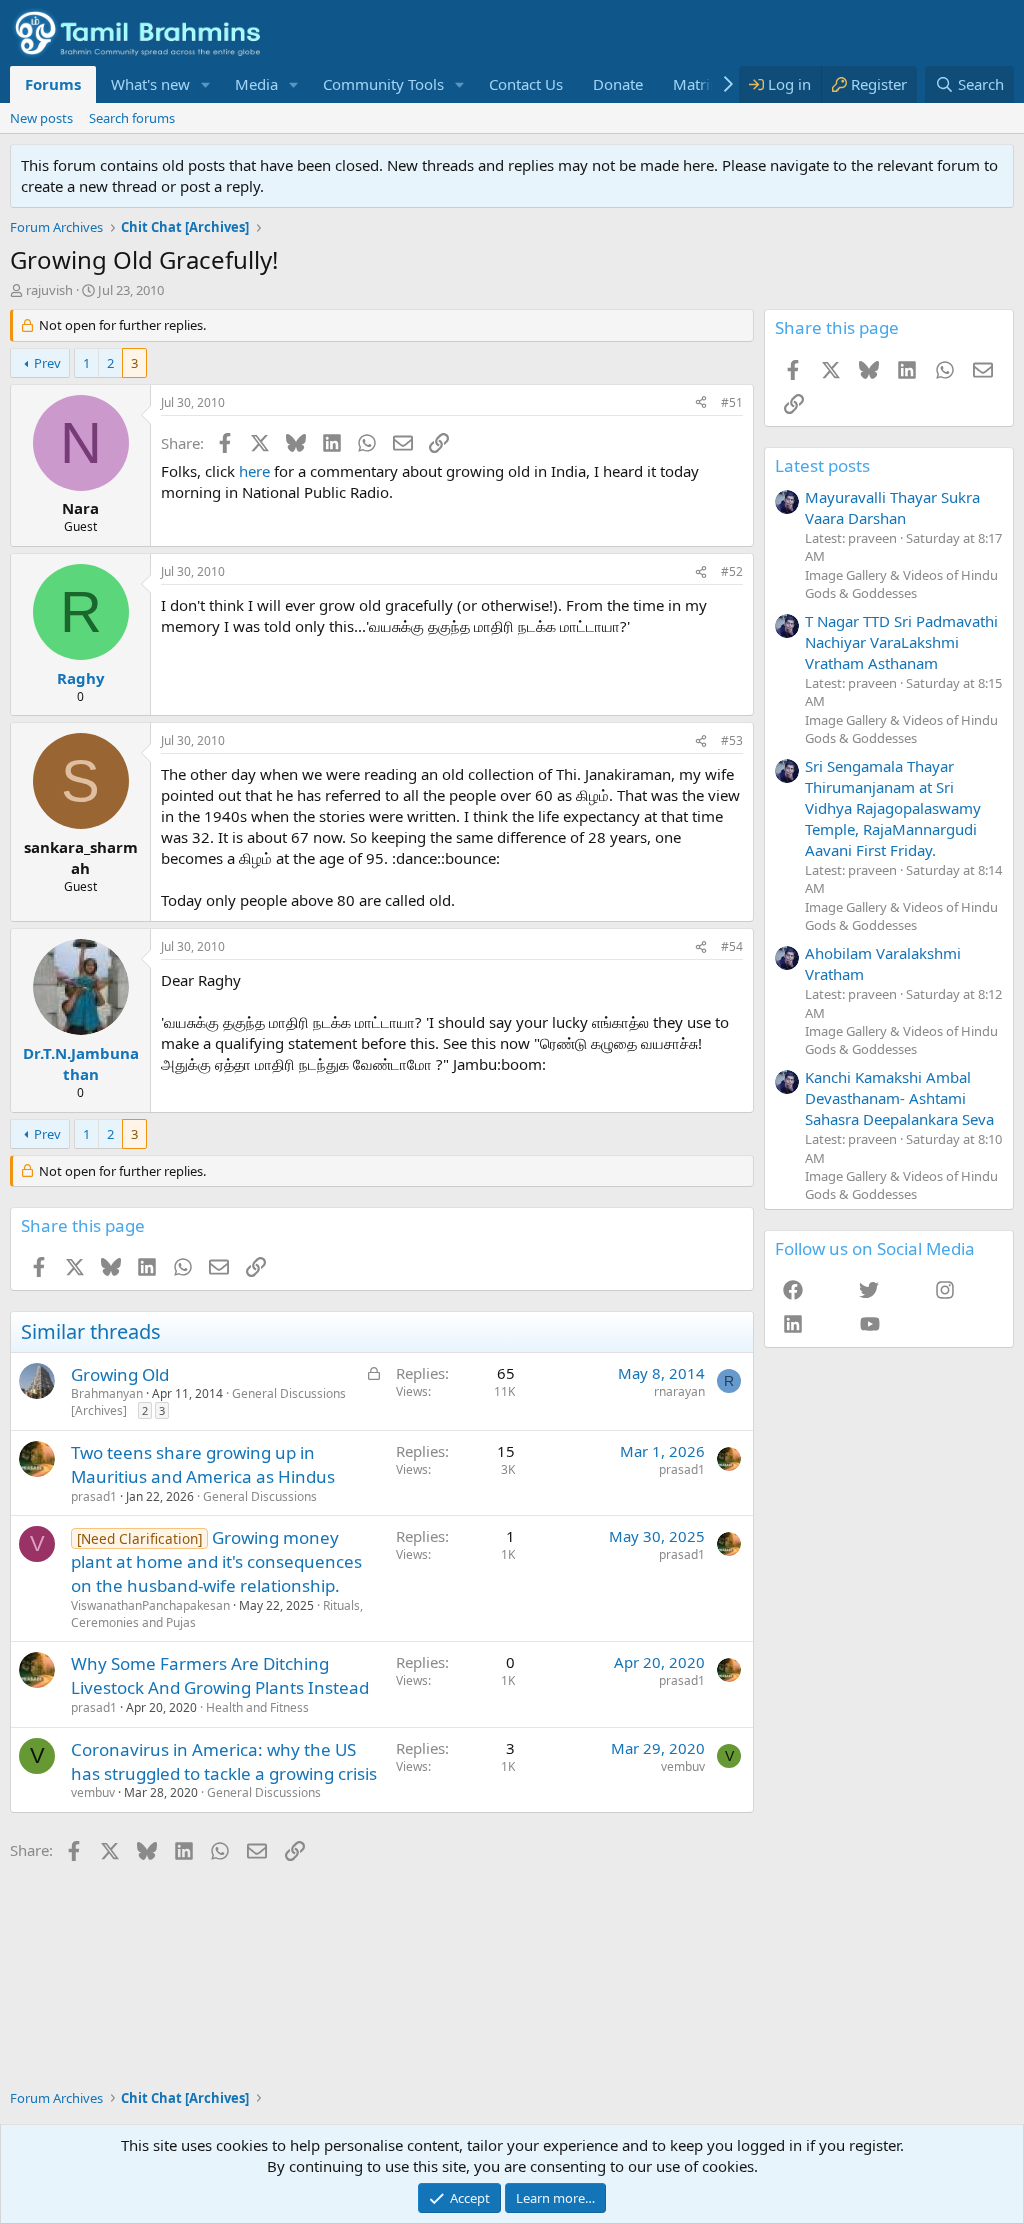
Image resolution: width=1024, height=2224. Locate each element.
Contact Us (526, 84)
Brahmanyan (107, 1393)
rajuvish (49, 290)
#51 (732, 402)
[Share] (701, 403)
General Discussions (260, 1496)
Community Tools (383, 84)
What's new (150, 84)
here (254, 471)
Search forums (132, 118)
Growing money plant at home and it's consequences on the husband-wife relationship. (216, 1561)
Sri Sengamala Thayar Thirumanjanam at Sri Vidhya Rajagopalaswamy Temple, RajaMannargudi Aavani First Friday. (893, 808)
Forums (53, 84)
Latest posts (822, 465)
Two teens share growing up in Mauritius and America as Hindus (203, 1464)
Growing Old (120, 1374)
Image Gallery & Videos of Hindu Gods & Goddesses (901, 584)
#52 (732, 571)
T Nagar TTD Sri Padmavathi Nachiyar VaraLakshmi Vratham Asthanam (901, 642)
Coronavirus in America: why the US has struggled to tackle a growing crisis (224, 1761)
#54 (732, 946)
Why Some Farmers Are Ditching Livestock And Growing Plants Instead (220, 1675)
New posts (41, 118)
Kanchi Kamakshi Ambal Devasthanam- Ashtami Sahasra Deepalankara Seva (899, 1098)
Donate (618, 84)
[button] (206, 84)
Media (256, 84)
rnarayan (679, 1391)
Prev (47, 363)
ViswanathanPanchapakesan (150, 1605)
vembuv (93, 1792)
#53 (732, 740)
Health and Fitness (257, 1707)
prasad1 (94, 1496)
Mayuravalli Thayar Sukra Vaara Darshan (892, 507)
